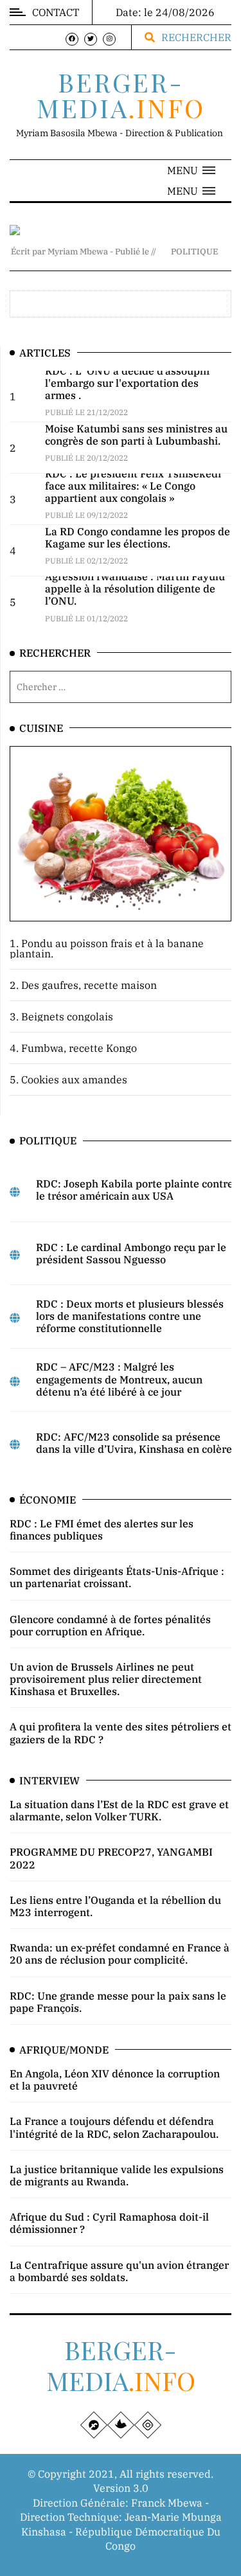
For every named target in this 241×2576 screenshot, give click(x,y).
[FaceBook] (72, 39)
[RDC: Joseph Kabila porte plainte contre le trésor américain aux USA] (15, 1192)
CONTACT (56, 12)
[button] (191, 170)
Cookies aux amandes (74, 1079)
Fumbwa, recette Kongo (79, 1048)
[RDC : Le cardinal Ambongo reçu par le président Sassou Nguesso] (15, 1255)
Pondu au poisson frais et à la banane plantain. (107, 948)
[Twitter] (91, 39)
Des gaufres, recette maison (89, 985)
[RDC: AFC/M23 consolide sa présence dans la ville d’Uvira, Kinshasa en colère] (15, 1444)
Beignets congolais (67, 1017)
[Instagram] (109, 39)
